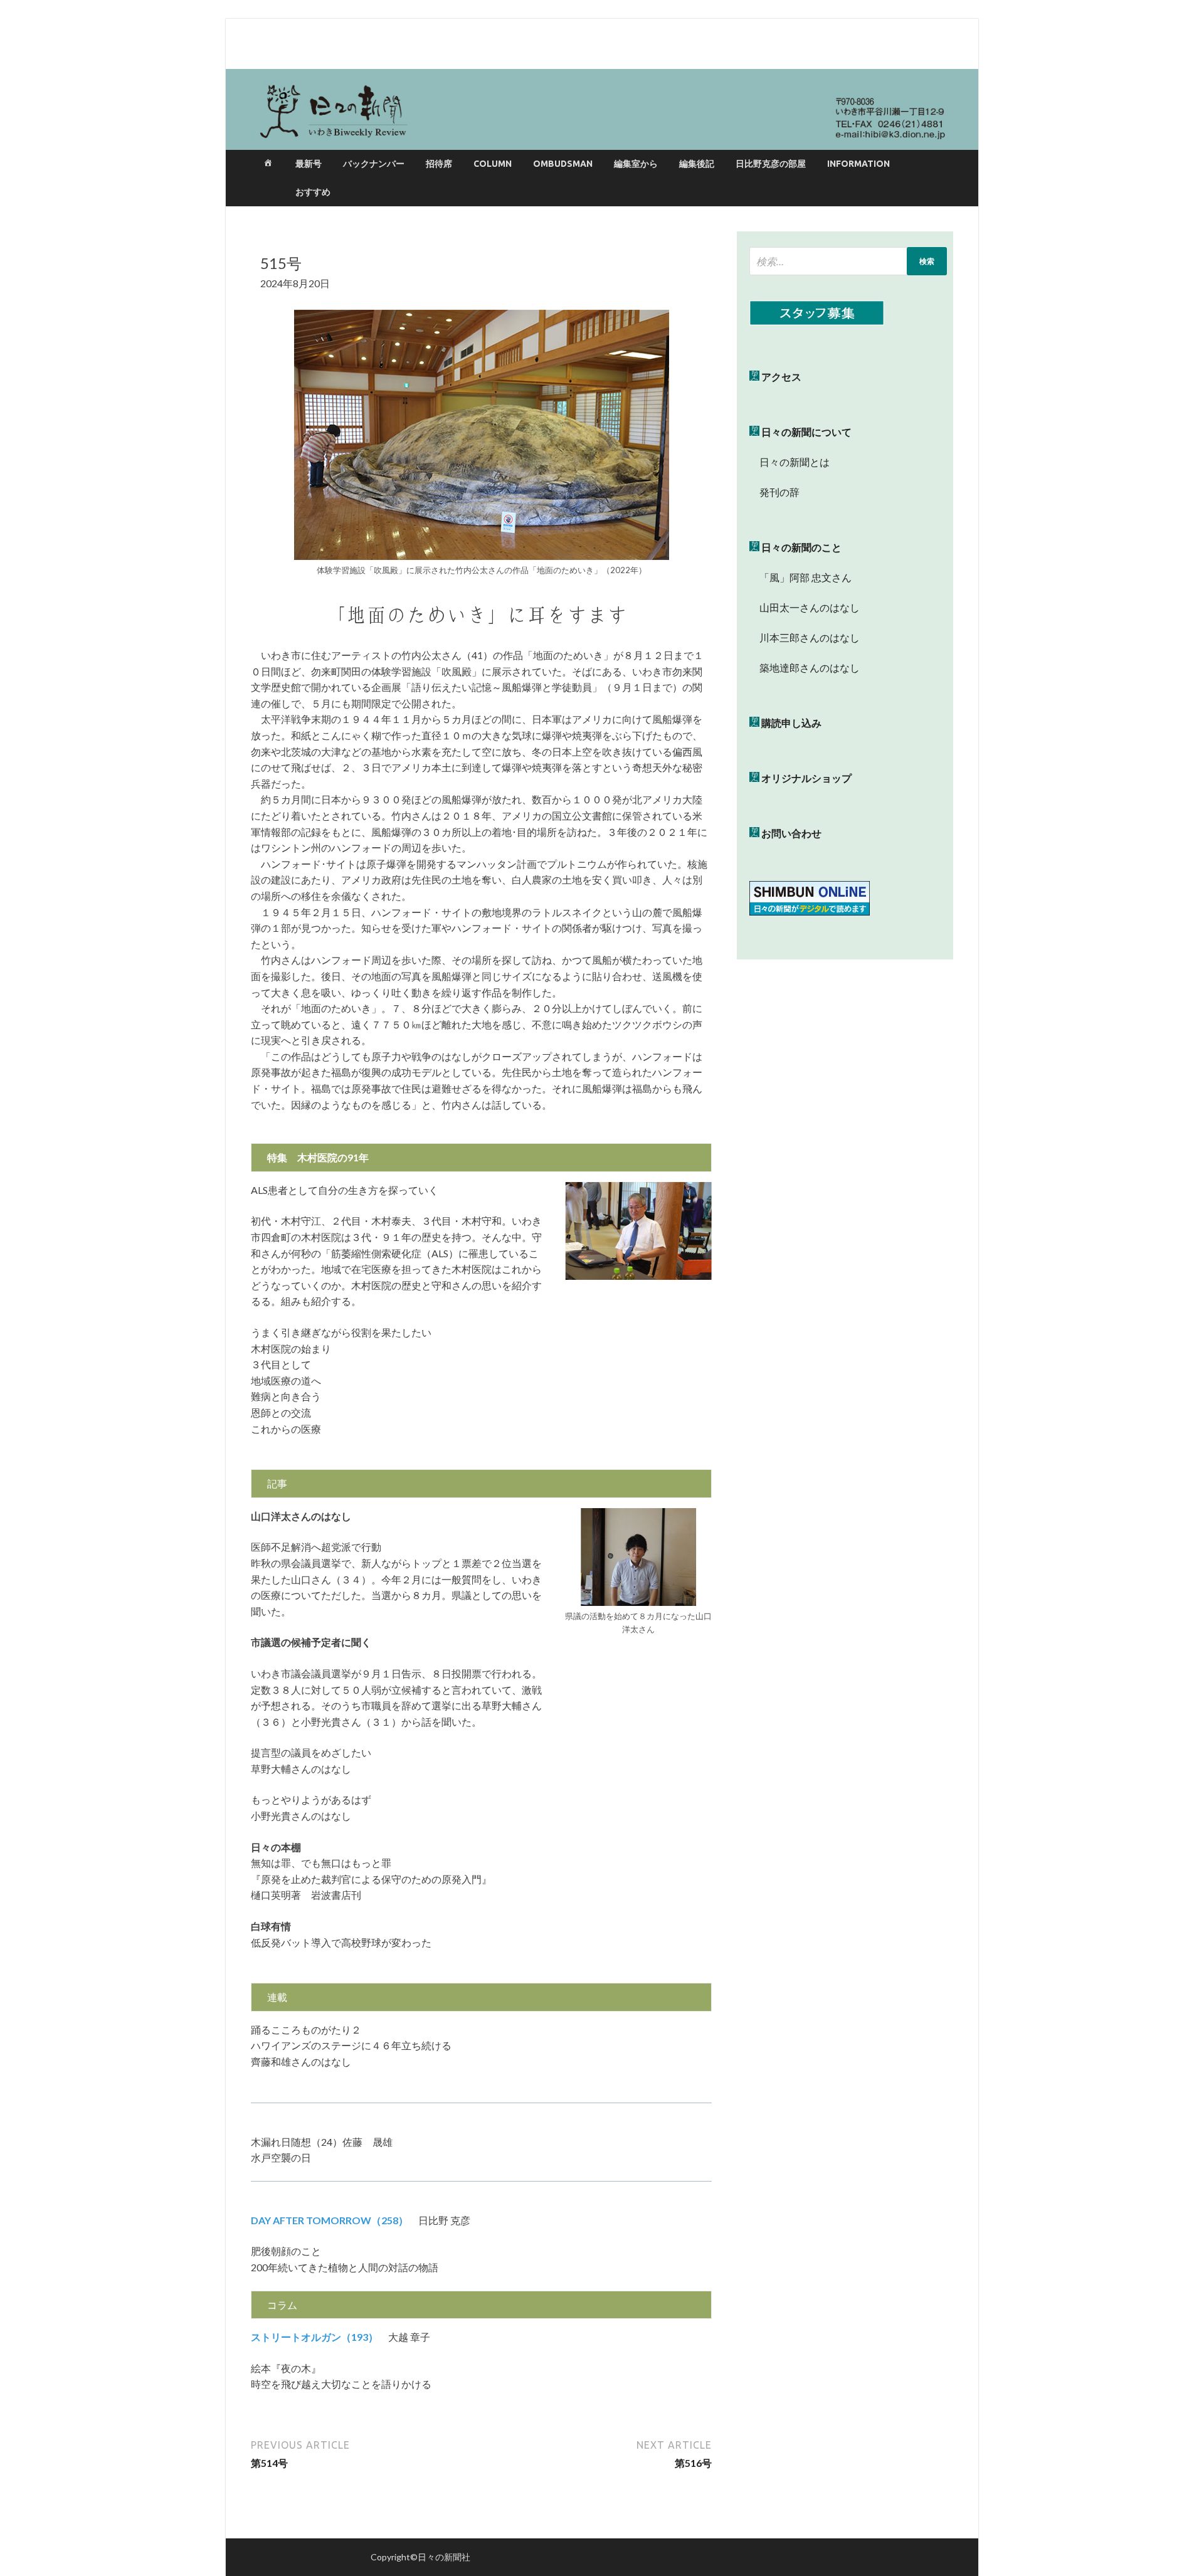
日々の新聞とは (789, 462)
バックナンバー (374, 164)
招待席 (439, 164)
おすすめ (313, 192)
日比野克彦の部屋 (771, 164)
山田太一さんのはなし (805, 607)
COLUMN (493, 164)
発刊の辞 (779, 492)
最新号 (309, 164)
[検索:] (848, 261)
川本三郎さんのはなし (805, 637)
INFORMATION (858, 164)
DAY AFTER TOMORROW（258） (330, 2220)
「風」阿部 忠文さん (800, 577)
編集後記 (697, 164)
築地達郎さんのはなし (805, 668)
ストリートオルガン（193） (314, 2337)
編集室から (636, 164)
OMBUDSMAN (563, 164)
